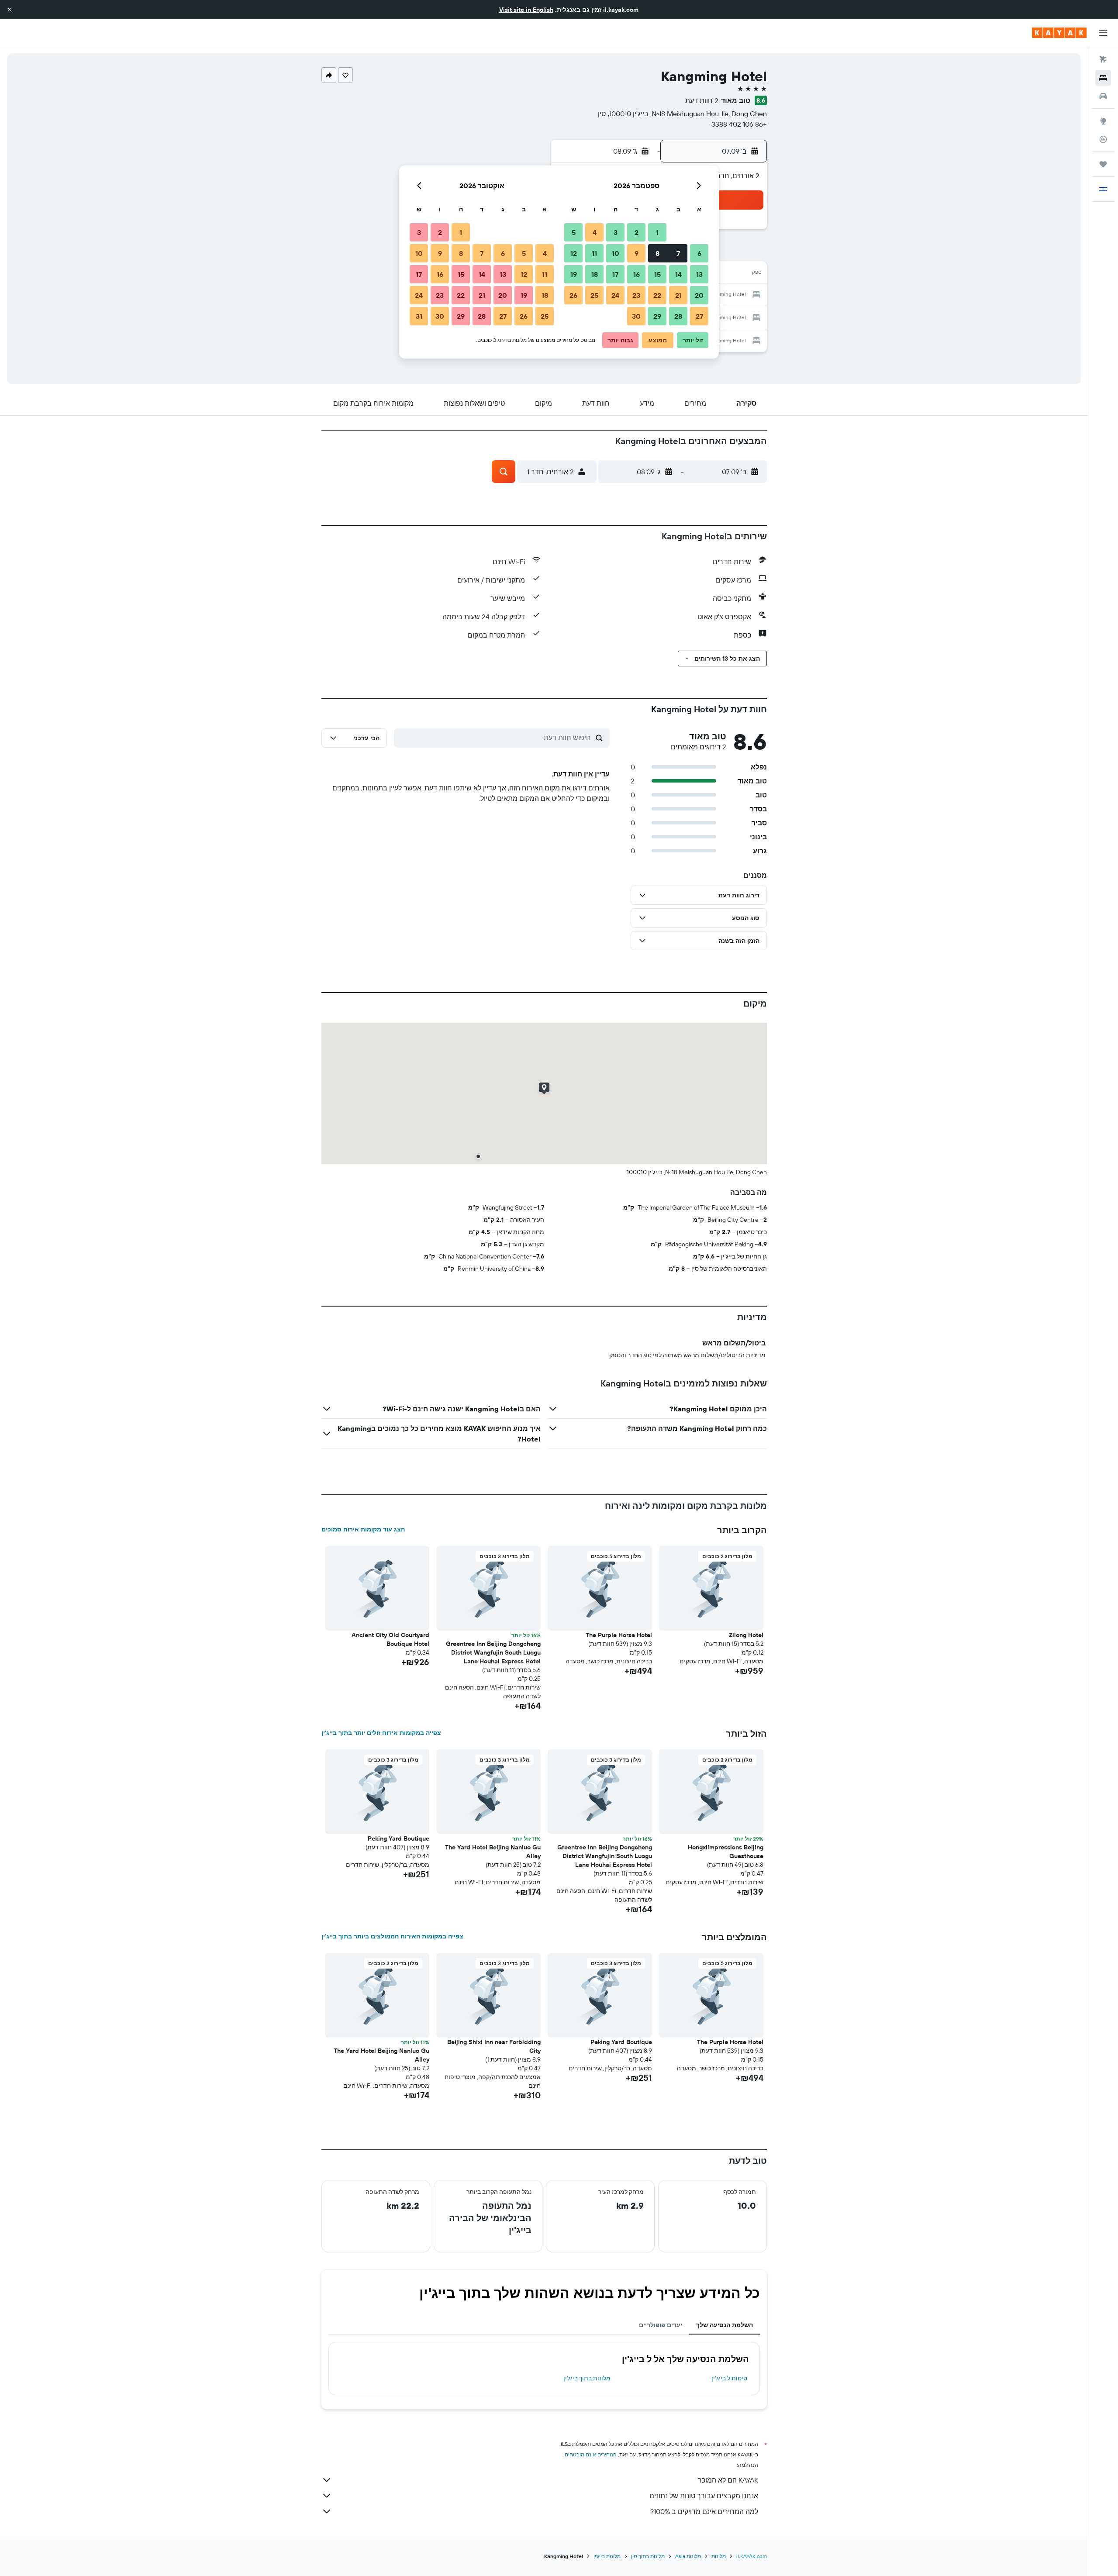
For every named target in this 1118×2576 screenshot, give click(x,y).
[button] (10, 10)
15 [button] (657, 274)
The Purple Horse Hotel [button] (619, 1635)
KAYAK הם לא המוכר (728, 2480)
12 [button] (574, 253)
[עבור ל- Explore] (1103, 121)
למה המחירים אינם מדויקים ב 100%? (704, 2511)
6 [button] (699, 253)
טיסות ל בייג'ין (729, 2378)
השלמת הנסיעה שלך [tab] (725, 2325)
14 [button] (678, 274)
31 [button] (419, 316)
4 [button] (595, 232)
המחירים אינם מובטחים (591, 2454)
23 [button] (636, 295)
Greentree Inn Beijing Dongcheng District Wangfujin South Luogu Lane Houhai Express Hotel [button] (493, 1652)
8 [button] (657, 253)
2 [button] (637, 232)
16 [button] (637, 274)
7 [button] (678, 253)
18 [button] (595, 274)
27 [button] (699, 316)
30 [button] (636, 316)
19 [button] (574, 274)
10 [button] (616, 253)
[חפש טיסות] (1103, 59)
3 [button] (616, 232)
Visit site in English (526, 10)
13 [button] (699, 274)
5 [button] (574, 232)
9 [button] (637, 253)
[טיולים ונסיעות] (1103, 164)
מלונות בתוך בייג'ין (587, 2378)
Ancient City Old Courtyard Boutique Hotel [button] (390, 1639)
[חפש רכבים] (1103, 96)
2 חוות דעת (702, 100)
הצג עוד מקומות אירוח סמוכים (363, 1529)
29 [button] (657, 316)
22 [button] (657, 295)
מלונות (719, 2556)
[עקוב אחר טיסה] (1103, 139)
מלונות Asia (688, 2556)
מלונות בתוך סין (648, 2556)
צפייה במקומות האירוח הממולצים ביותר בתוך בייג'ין (392, 1936)
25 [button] (594, 295)
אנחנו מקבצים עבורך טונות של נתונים (704, 2496)
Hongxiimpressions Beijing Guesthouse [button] (726, 1852)
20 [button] (699, 295)
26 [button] (573, 295)
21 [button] (678, 295)
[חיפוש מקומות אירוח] (1103, 78)
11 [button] (594, 253)
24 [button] (615, 295)
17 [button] (615, 274)
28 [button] (678, 316)
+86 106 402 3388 (739, 124)
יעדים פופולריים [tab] (661, 2325)
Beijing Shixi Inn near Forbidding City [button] (494, 2046)
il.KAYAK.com (752, 2556)
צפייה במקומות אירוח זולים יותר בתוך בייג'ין (381, 1733)
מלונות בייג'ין (607, 2556)
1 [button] (657, 232)
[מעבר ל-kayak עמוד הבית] (1059, 33)
